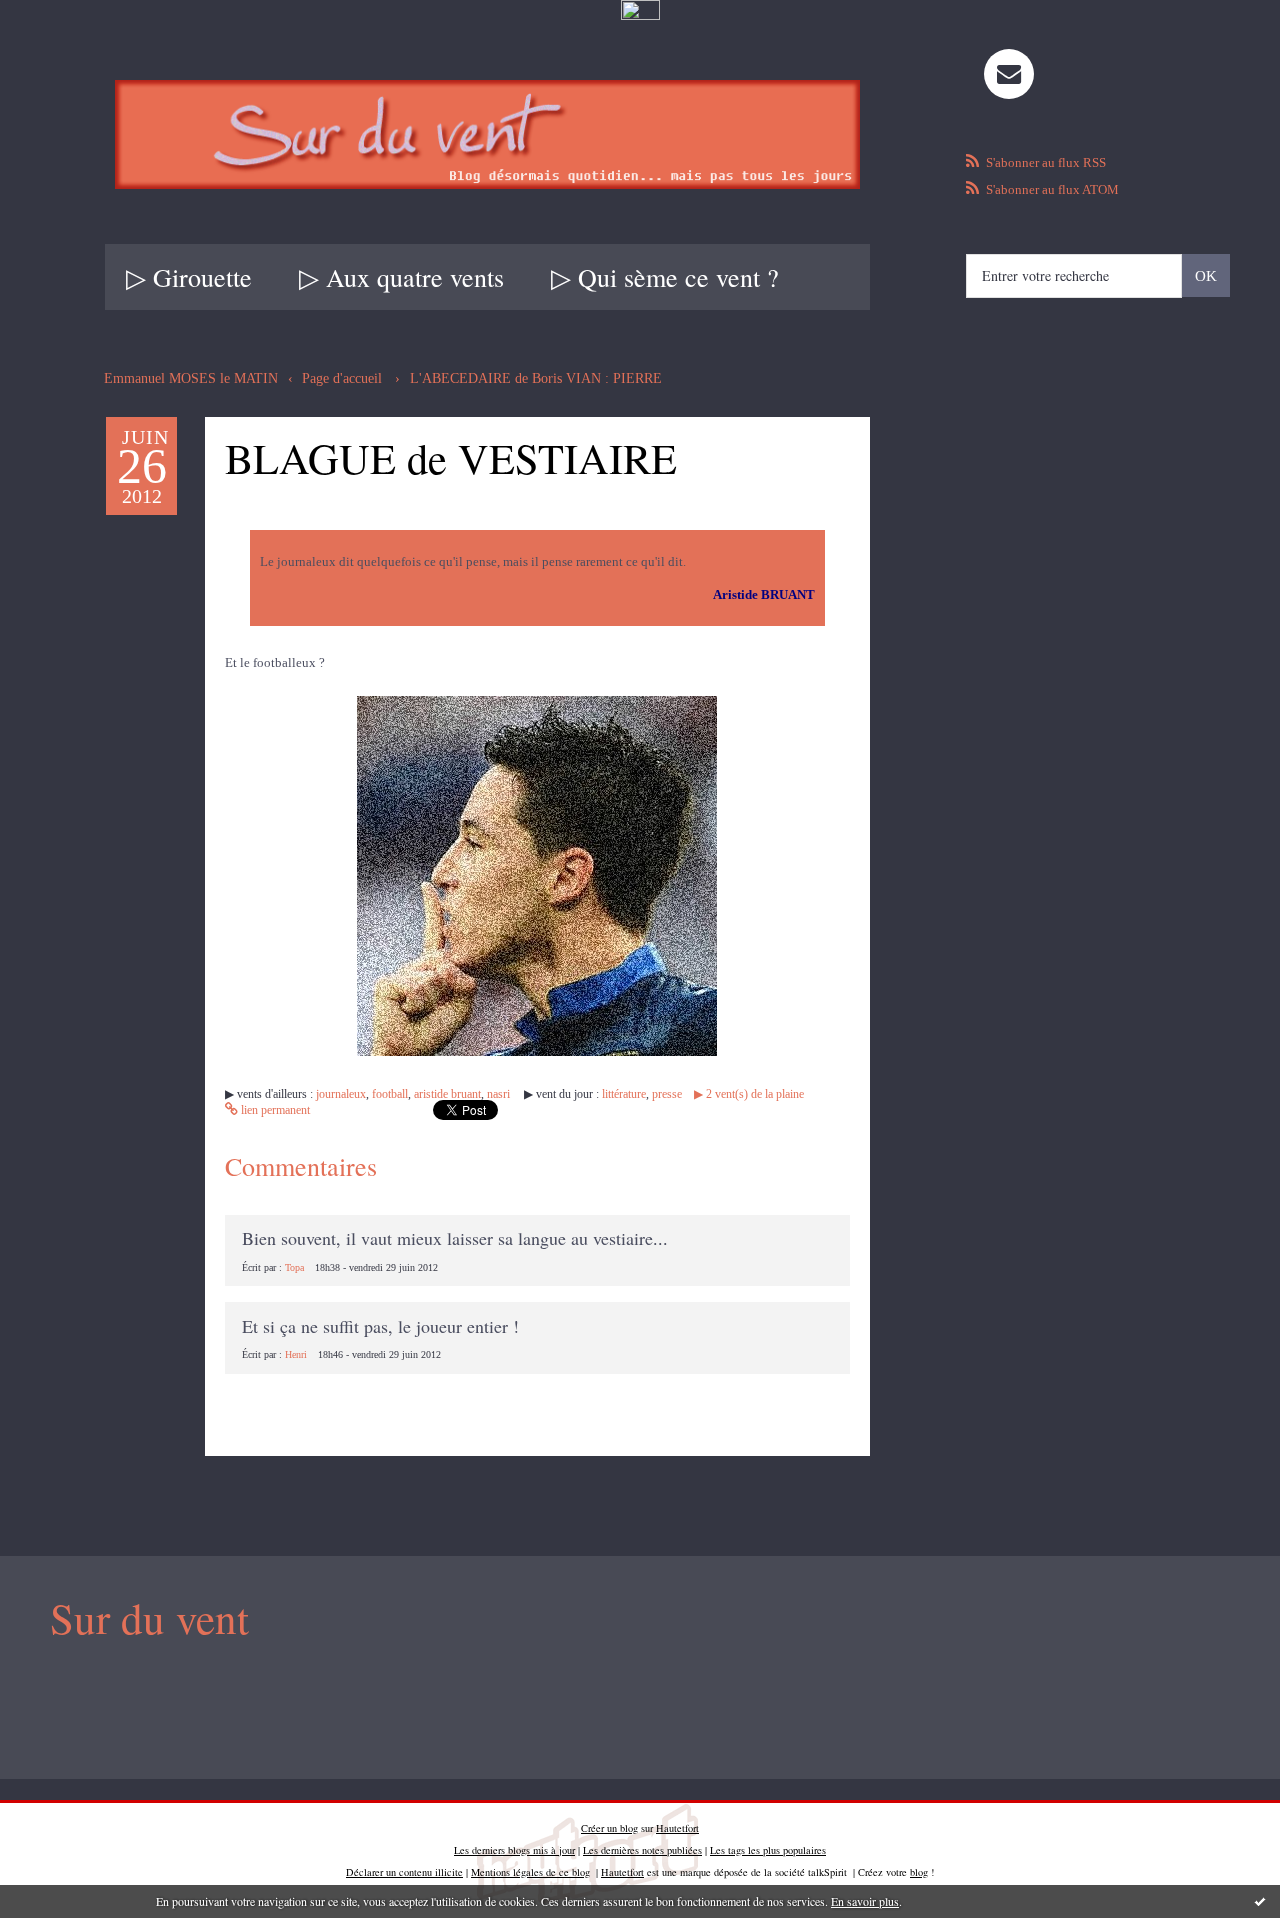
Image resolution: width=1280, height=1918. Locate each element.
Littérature (624, 1094)
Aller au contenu (62, 42)
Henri (296, 1354)
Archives (866, 277)
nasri (498, 1094)
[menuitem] (189, 277)
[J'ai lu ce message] (1260, 1901)
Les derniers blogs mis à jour (514, 1850)
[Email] (1009, 74)
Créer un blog (609, 1828)
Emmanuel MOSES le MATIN (191, 378)
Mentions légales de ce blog (530, 1872)
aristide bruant (447, 1094)
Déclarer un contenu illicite (404, 1872)
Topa (294, 1267)
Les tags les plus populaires (768, 1850)
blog (919, 1872)
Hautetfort (677, 1828)
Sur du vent (149, 1617)
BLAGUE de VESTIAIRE (451, 457)
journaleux (341, 1094)
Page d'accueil (342, 378)
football (390, 1094)
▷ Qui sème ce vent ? (665, 277)
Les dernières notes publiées (642, 1850)
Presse (667, 1094)
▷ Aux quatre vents (401, 277)
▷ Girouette (189, 277)
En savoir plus (865, 1901)
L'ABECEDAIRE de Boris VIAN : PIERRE (536, 378)
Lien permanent (274, 1110)
